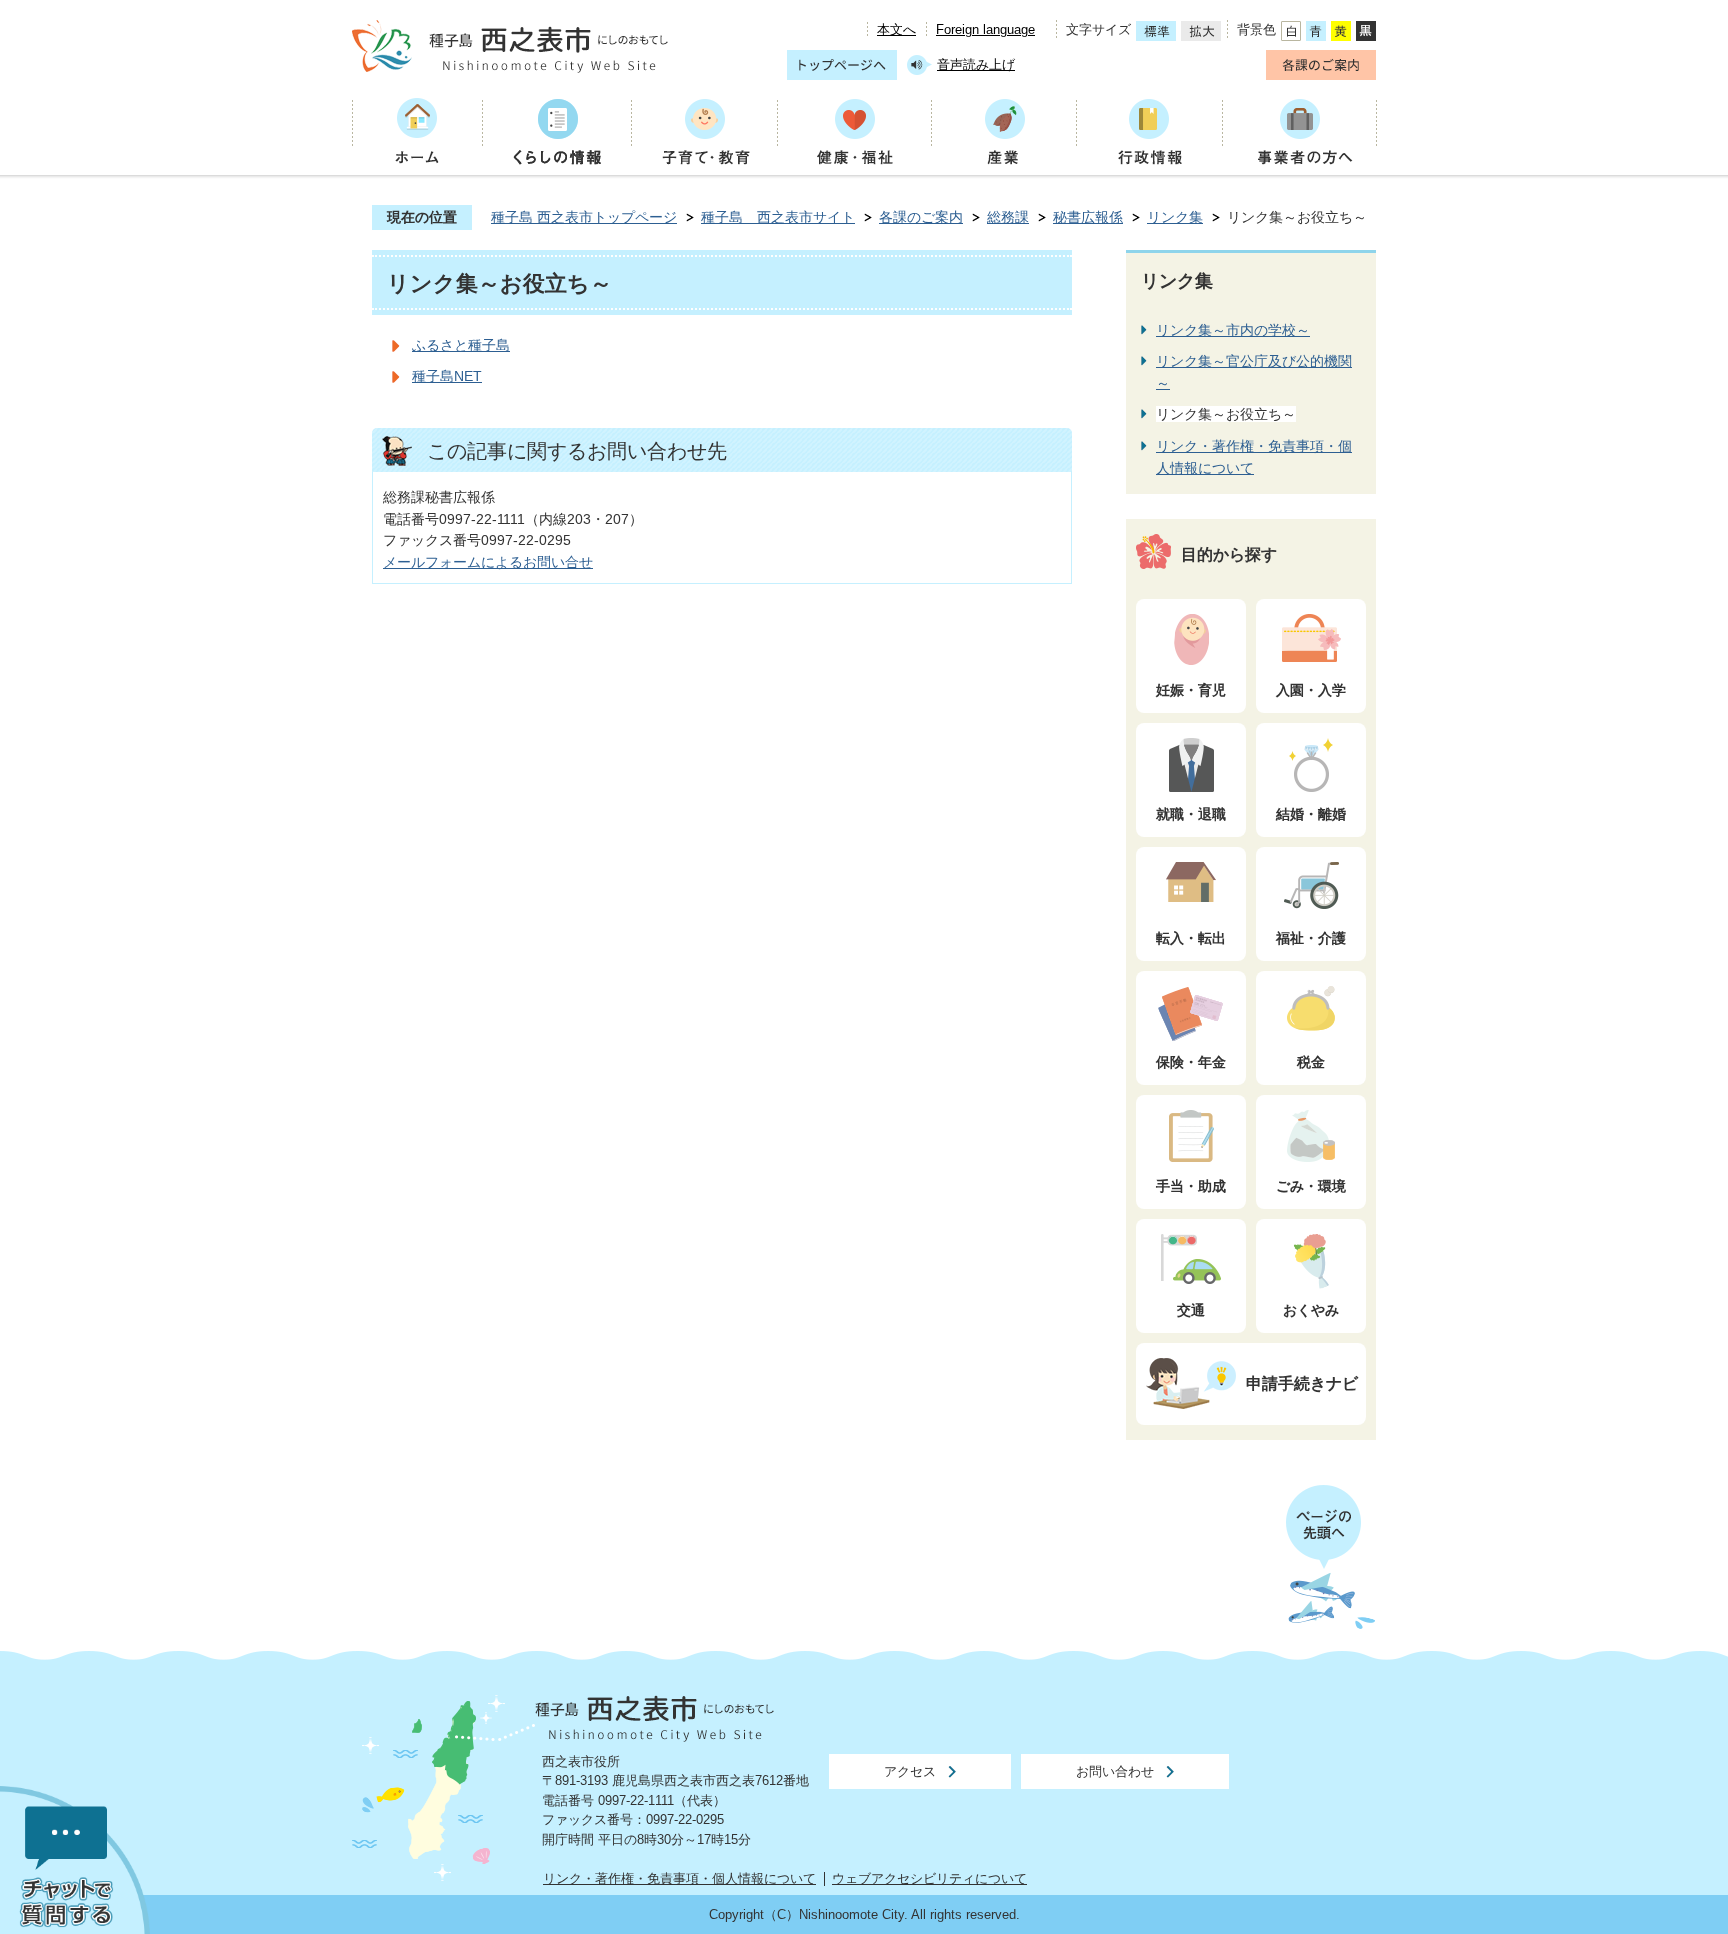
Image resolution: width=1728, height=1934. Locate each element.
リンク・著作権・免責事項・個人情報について (679, 1878)
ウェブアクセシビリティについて (929, 1878)
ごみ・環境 (1311, 1186)
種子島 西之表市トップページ (584, 217)
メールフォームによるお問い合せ (488, 562)
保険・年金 (1191, 1062)
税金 (1311, 1062)
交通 (1191, 1310)
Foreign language (985, 29)
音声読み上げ (976, 64)
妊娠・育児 (1191, 690)
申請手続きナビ (1302, 1383)
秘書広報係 (1088, 217)
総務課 (1008, 217)
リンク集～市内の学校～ (1233, 330)
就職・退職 (1191, 814)
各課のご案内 (921, 217)
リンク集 (1175, 217)
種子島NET (447, 376)
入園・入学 (1311, 690)
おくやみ (1311, 1310)
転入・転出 (1191, 938)
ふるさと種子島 (461, 345)
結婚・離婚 (1311, 814)
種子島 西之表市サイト (778, 217)
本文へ (896, 29)
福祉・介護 (1311, 938)
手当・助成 (1191, 1186)
